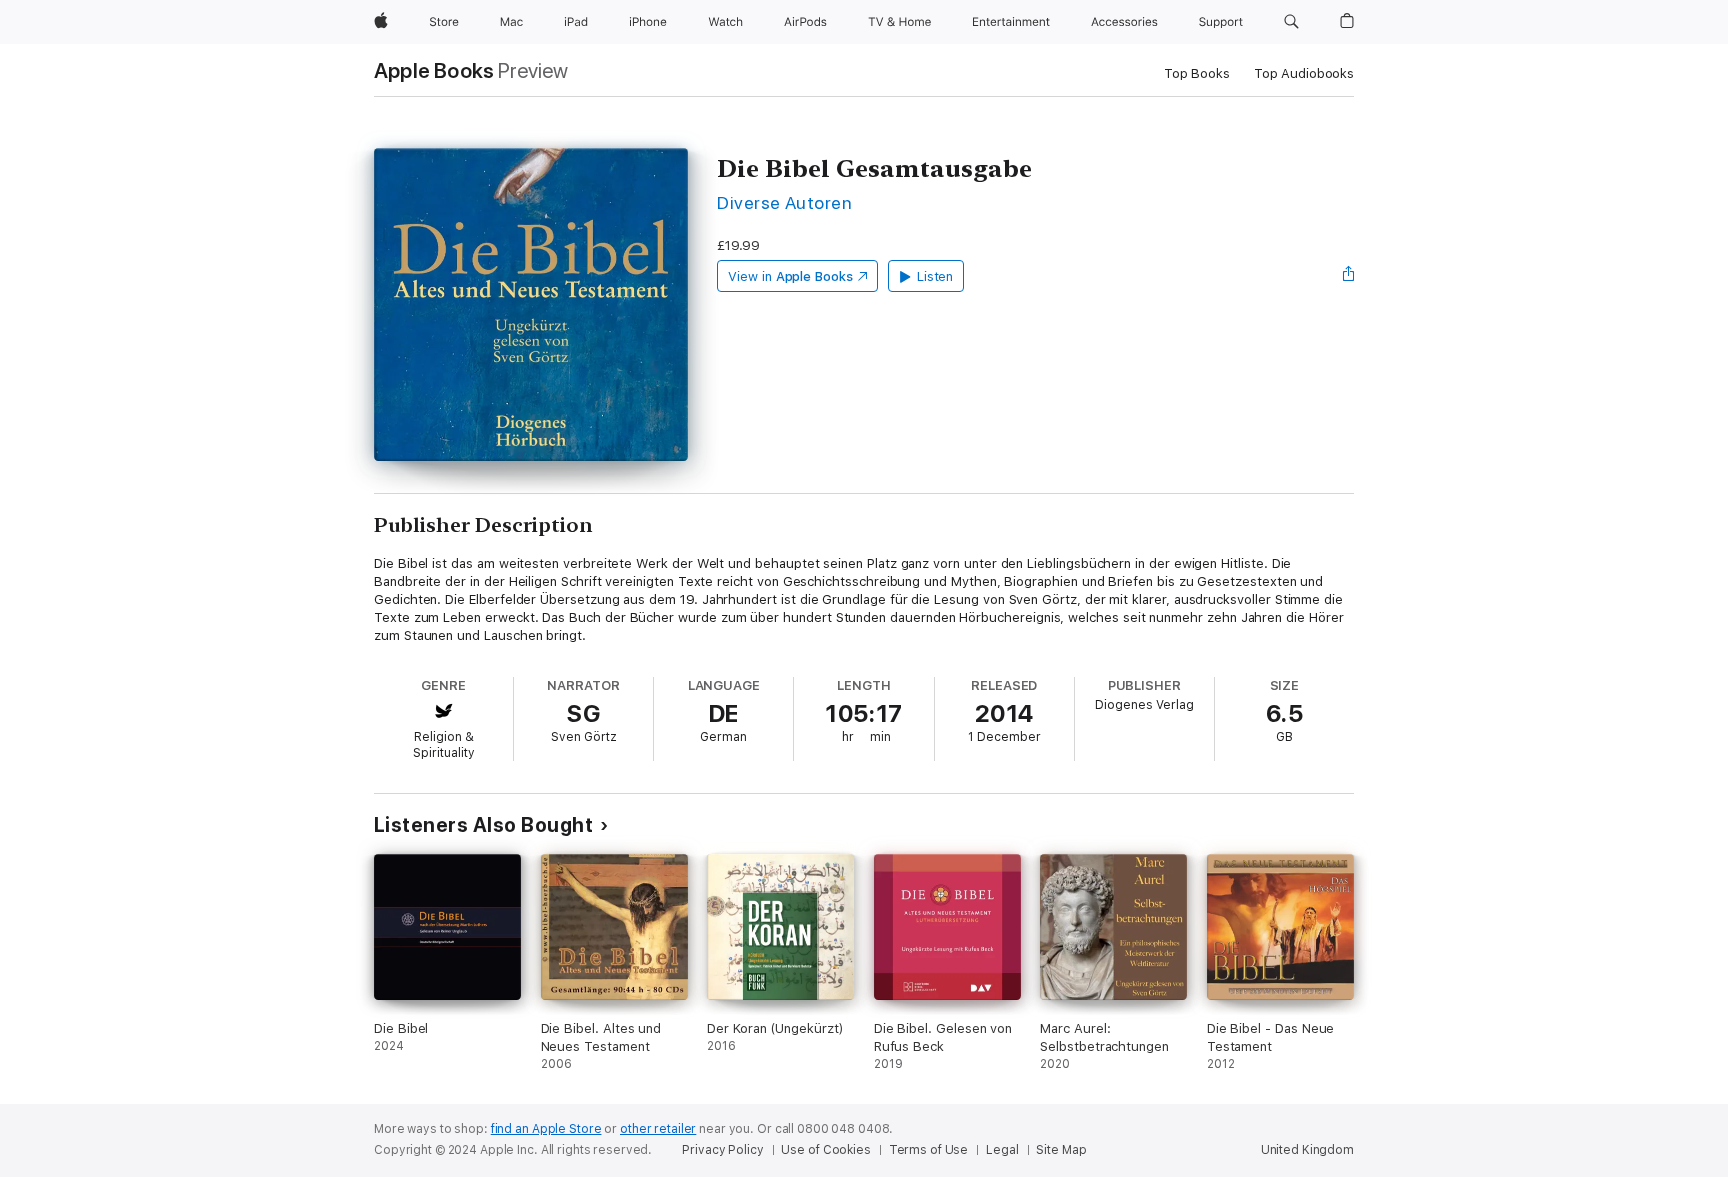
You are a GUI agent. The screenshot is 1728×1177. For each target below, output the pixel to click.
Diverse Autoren (784, 202)
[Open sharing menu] (1349, 276)
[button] (1291, 22)
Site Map (1061, 1150)
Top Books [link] (1197, 73)
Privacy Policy (722, 1150)
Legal (1002, 1150)
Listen (935, 276)
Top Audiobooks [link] (1304, 73)
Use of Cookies (825, 1150)
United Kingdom (1307, 1150)
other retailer (658, 1129)
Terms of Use (929, 1150)
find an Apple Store (546, 1129)
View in (790, 276)
